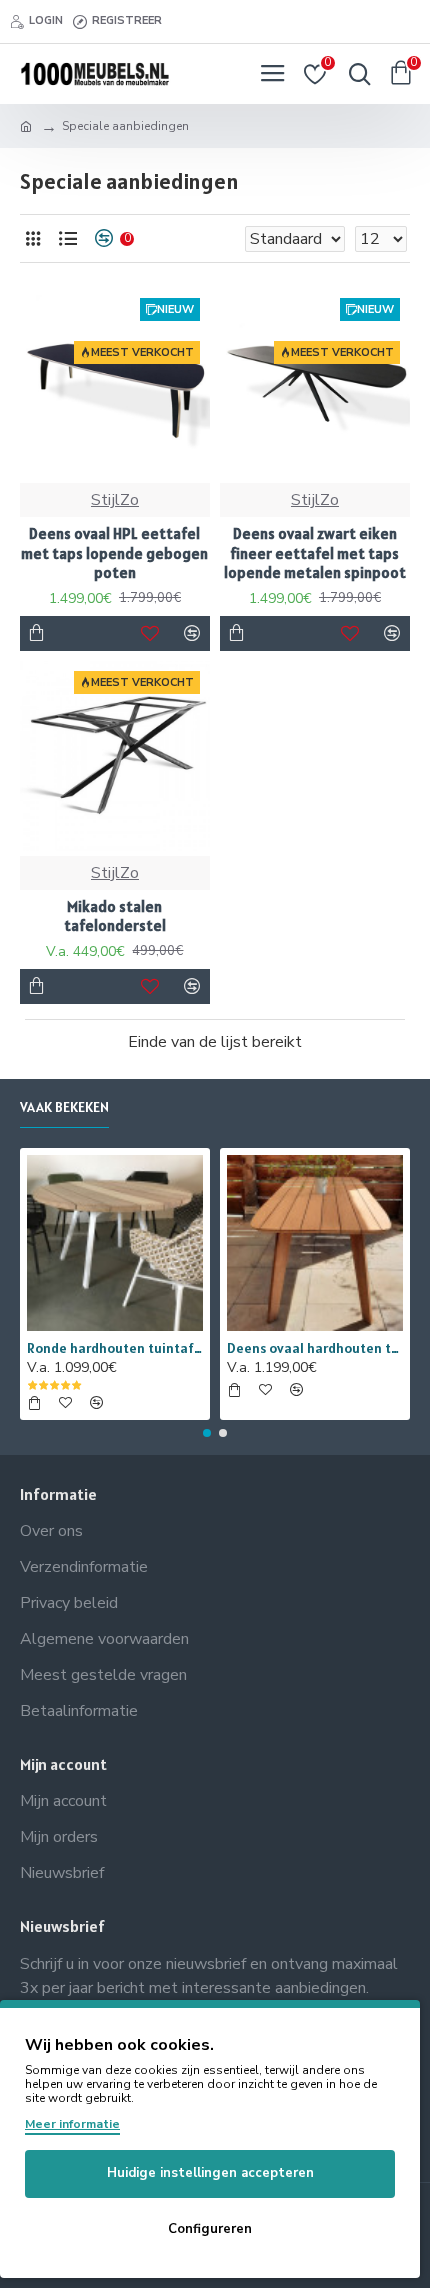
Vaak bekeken (64, 1107)
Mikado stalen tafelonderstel (115, 916)
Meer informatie (72, 2124)
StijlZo (115, 500)
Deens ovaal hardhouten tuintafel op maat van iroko (315, 1348)
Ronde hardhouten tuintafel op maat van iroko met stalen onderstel (115, 1348)
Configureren (210, 2229)
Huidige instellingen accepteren (210, 2173)
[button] (207, 1433)
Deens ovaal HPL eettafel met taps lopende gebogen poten (114, 553)
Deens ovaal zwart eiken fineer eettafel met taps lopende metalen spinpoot (315, 553)
